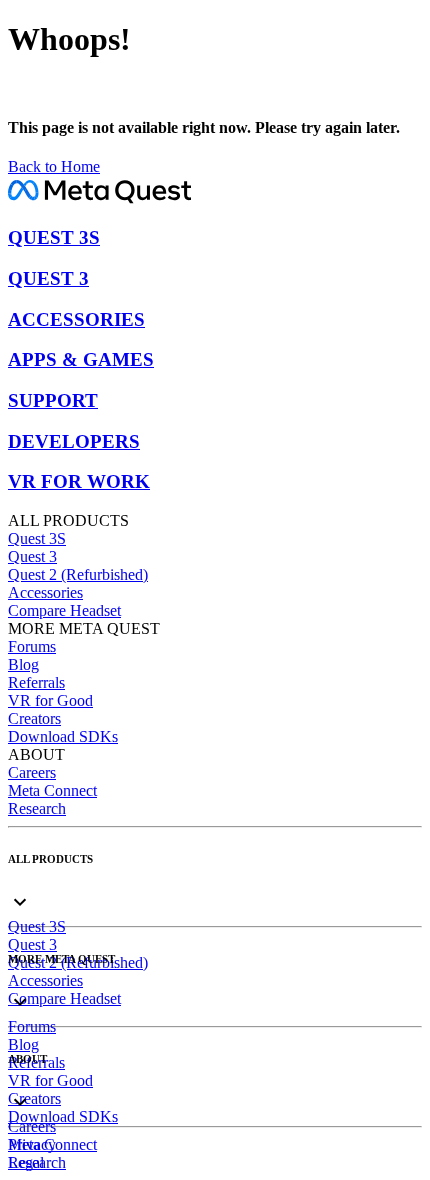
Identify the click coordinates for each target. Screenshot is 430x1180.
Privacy (32, 1144)
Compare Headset (64, 610)
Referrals (36, 682)
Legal (26, 1162)
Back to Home (54, 166)
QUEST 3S (54, 237)
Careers (32, 772)
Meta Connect (52, 790)
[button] (215, 885)
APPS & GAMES (81, 359)
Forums (32, 646)
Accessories (45, 592)
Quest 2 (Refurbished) (78, 574)
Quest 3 (32, 556)
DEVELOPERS (74, 441)
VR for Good (50, 700)
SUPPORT (53, 400)
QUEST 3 (48, 278)
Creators (34, 718)
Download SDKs (63, 736)
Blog (23, 664)
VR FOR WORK (79, 481)
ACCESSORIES (76, 319)
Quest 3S (37, 538)
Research (37, 808)
